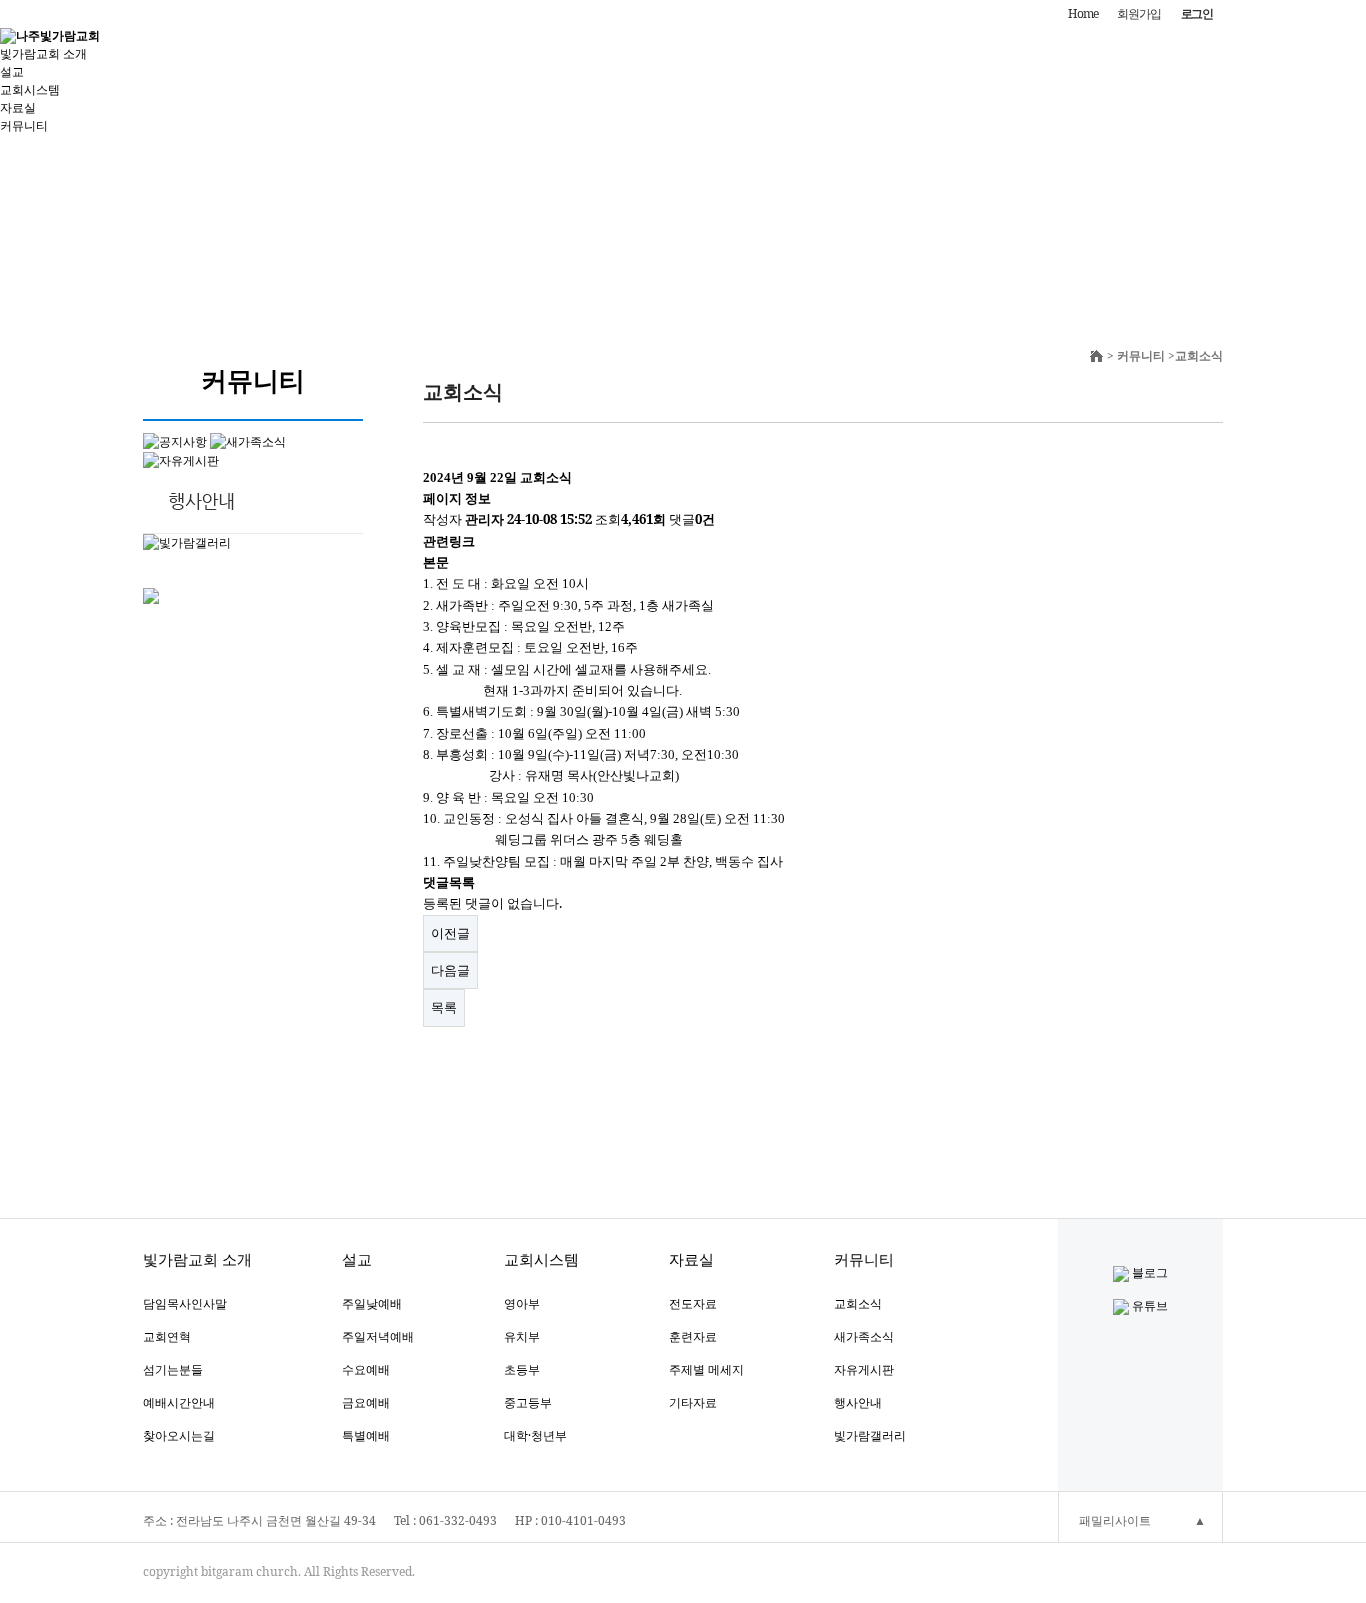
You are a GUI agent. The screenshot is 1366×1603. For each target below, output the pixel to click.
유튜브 (1148, 1305)
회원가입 (1138, 13)
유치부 (522, 1336)
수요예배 (366, 1369)
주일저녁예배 (378, 1336)
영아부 (522, 1303)
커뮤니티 (24, 125)
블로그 (1148, 1272)
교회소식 (858, 1303)
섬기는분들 (173, 1369)
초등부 (522, 1369)
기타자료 (693, 1402)
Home (1082, 13)
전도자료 (693, 1303)
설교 (12, 71)
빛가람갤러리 (870, 1435)
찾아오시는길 (179, 1435)
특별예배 (366, 1435)
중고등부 (528, 1402)
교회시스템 (30, 89)
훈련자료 (693, 1336)
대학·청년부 (535, 1435)
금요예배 (366, 1402)
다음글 (450, 970)
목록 (444, 1007)
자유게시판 (864, 1369)
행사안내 (858, 1402)
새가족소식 (864, 1336)
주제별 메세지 (706, 1369)
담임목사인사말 (185, 1303)
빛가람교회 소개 (43, 53)
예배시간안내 (179, 1402)
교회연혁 (167, 1336)
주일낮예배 (372, 1303)
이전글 (450, 933)
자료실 (18, 107)
